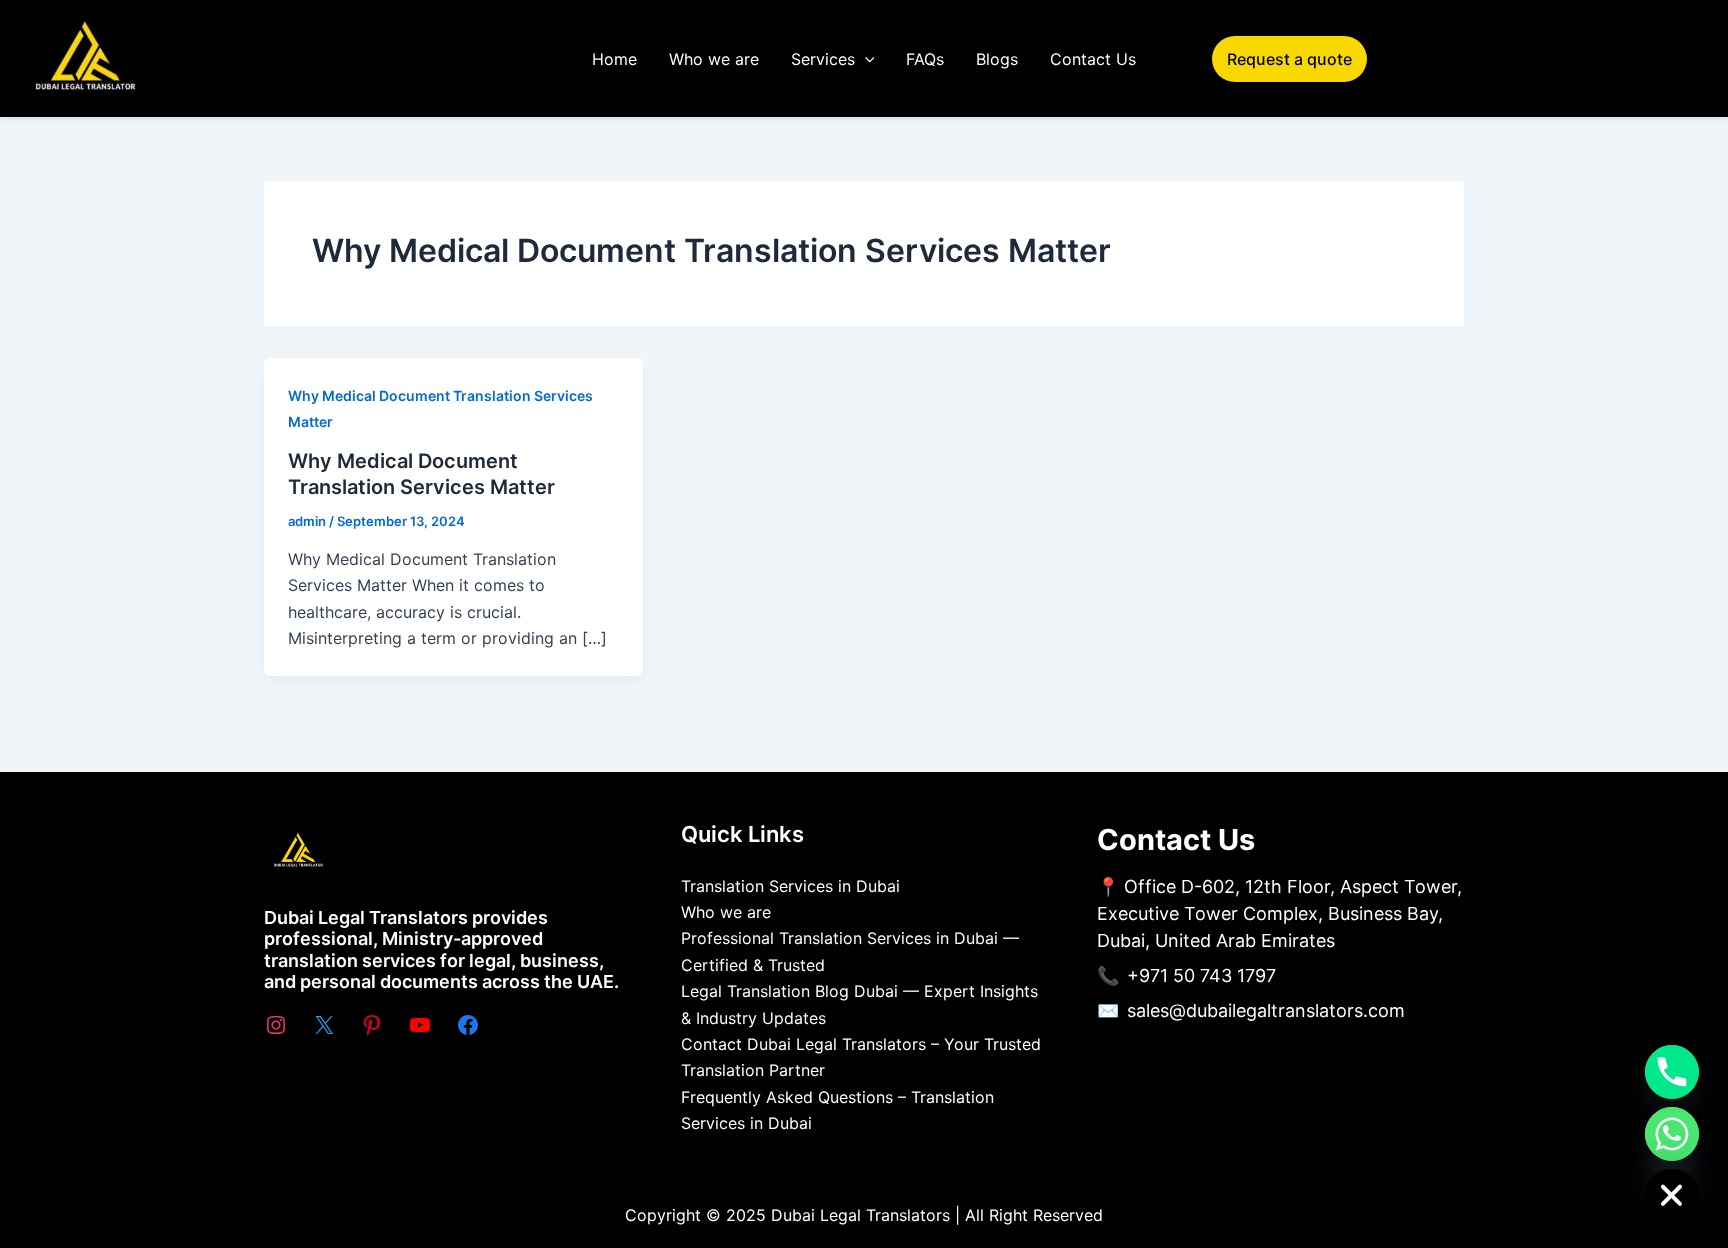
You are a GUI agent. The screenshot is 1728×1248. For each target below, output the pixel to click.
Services (823, 59)
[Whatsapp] (1672, 1134)
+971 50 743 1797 (1201, 975)
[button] (865, 59)
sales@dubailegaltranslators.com (1266, 1010)
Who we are (714, 59)
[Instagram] (276, 1025)
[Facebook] (468, 1025)
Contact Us (1093, 59)
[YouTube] (420, 1025)
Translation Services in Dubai (790, 886)
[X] (324, 1025)
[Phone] (1672, 1072)
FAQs (925, 59)
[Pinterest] (372, 1025)
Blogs (997, 59)
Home (614, 59)
